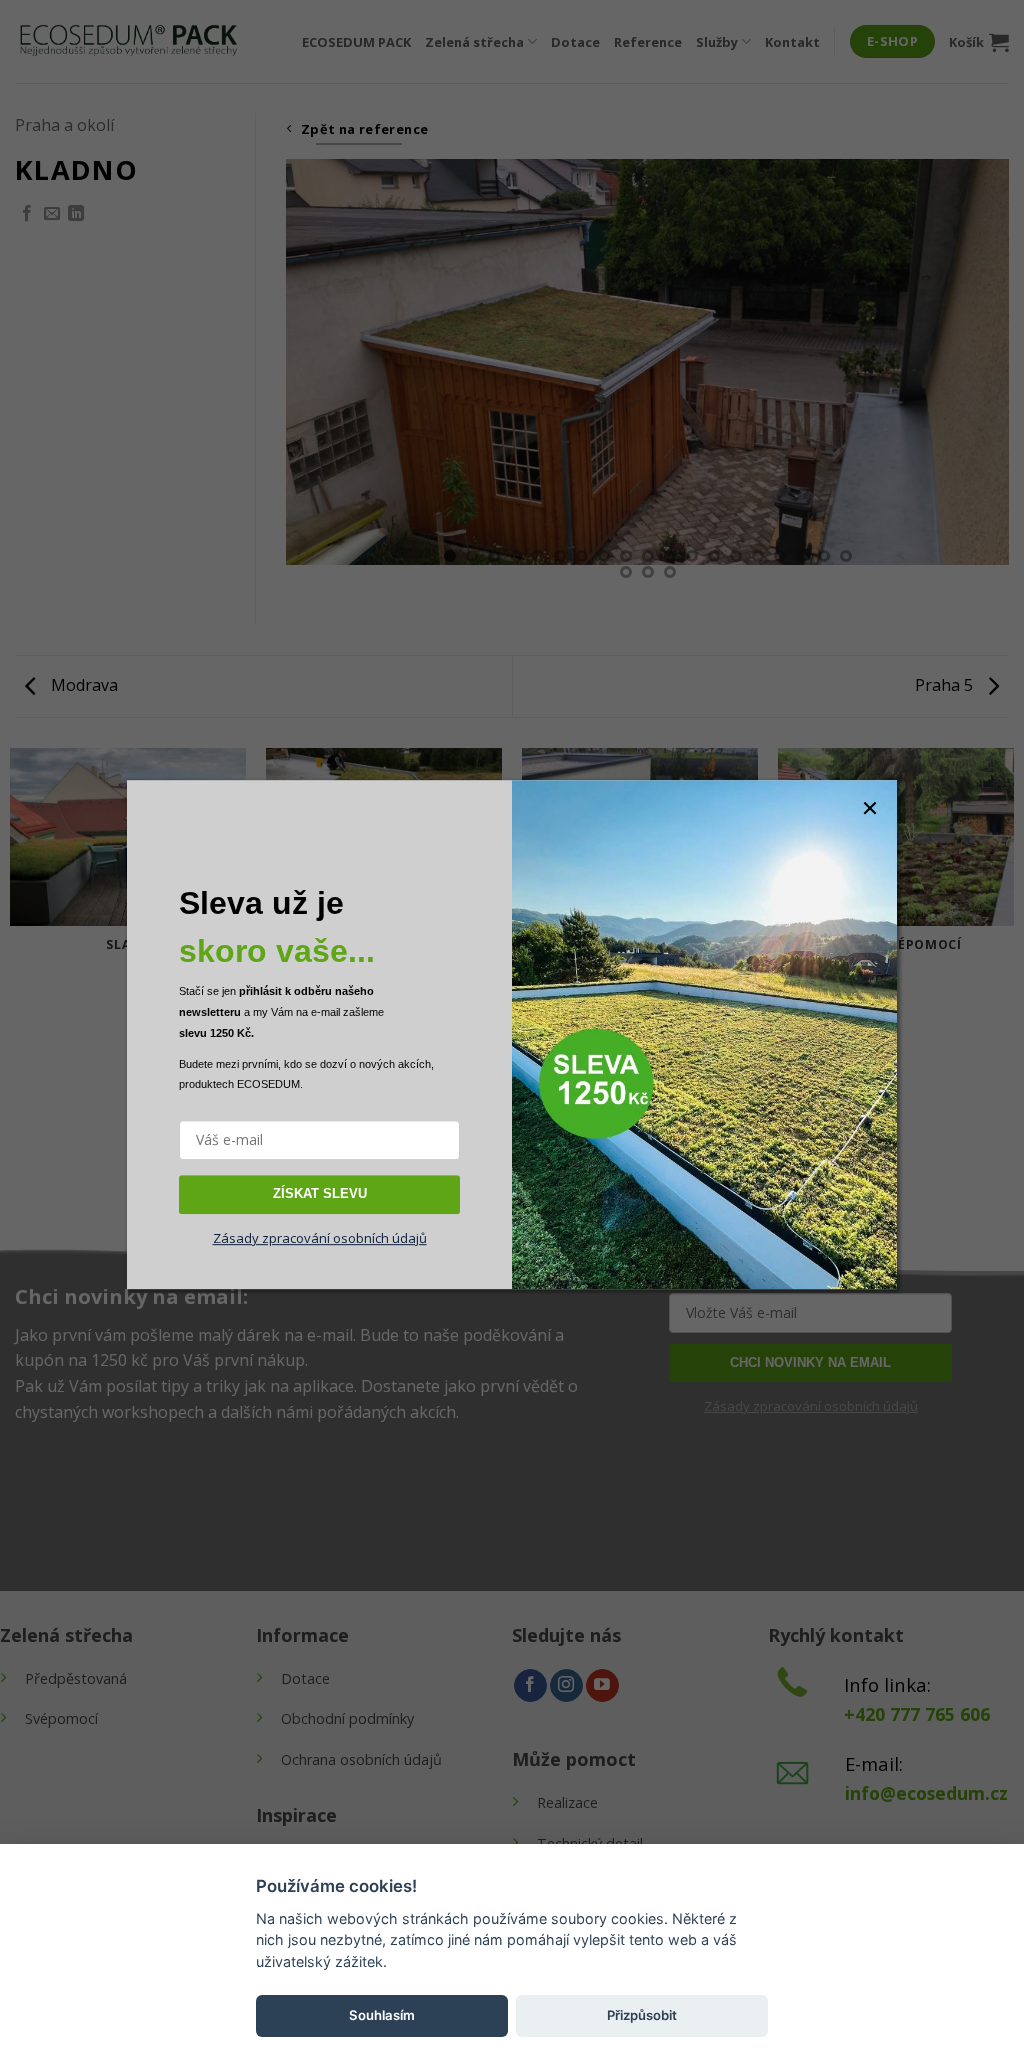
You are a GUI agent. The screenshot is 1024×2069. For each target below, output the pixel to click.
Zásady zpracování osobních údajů (320, 1238)
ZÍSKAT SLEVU (320, 1193)
